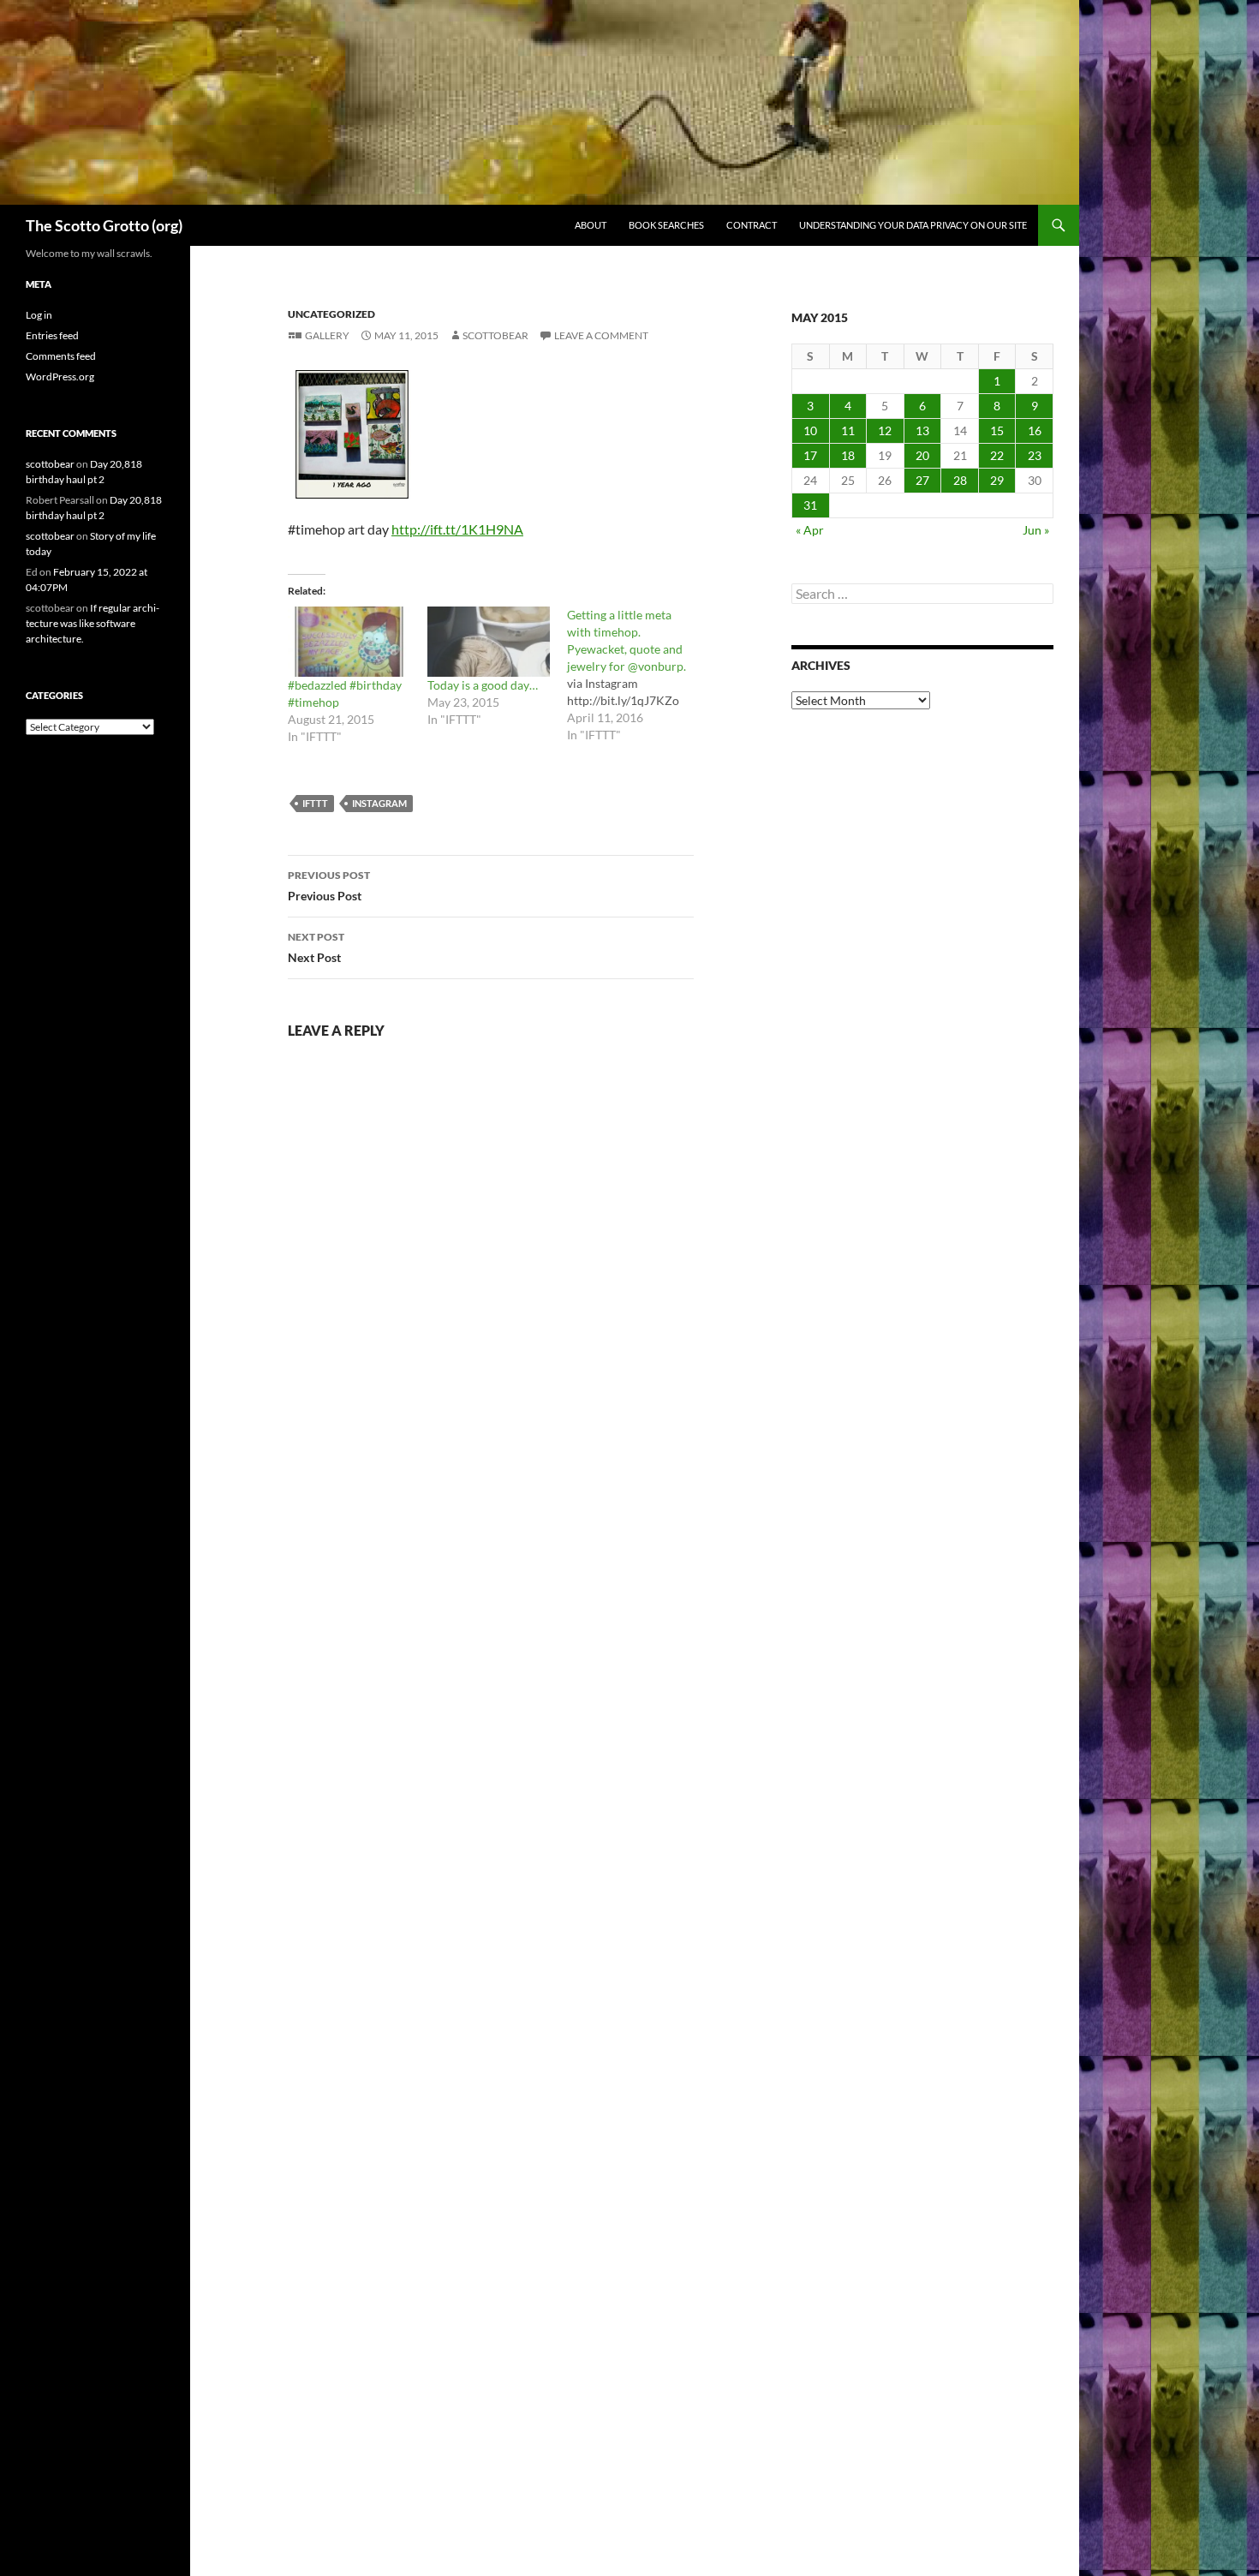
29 (997, 480)
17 (810, 455)
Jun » (1036, 530)
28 (960, 480)
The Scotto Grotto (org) (104, 225)
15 (997, 430)
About (591, 225)
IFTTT (315, 803)
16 (1035, 430)
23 (1035, 455)
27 (922, 480)
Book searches (666, 225)
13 (922, 430)
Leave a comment (601, 335)
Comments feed (61, 356)
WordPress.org (60, 377)
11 (848, 430)
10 (810, 430)
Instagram (379, 803)
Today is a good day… (483, 685)
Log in (39, 315)
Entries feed (52, 335)
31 (810, 505)
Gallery (327, 335)
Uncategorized (331, 314)
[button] (352, 434)
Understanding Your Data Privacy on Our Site (913, 225)
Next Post (316, 947)
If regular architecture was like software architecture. (92, 623)
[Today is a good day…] (489, 642)
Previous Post (329, 886)
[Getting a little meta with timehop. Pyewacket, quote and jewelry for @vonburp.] (637, 675)
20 (922, 455)
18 (848, 455)
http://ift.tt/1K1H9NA (457, 529)
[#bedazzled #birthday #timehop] (349, 642)
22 (997, 455)
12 (885, 430)
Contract (752, 225)
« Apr (810, 530)
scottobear (495, 335)
